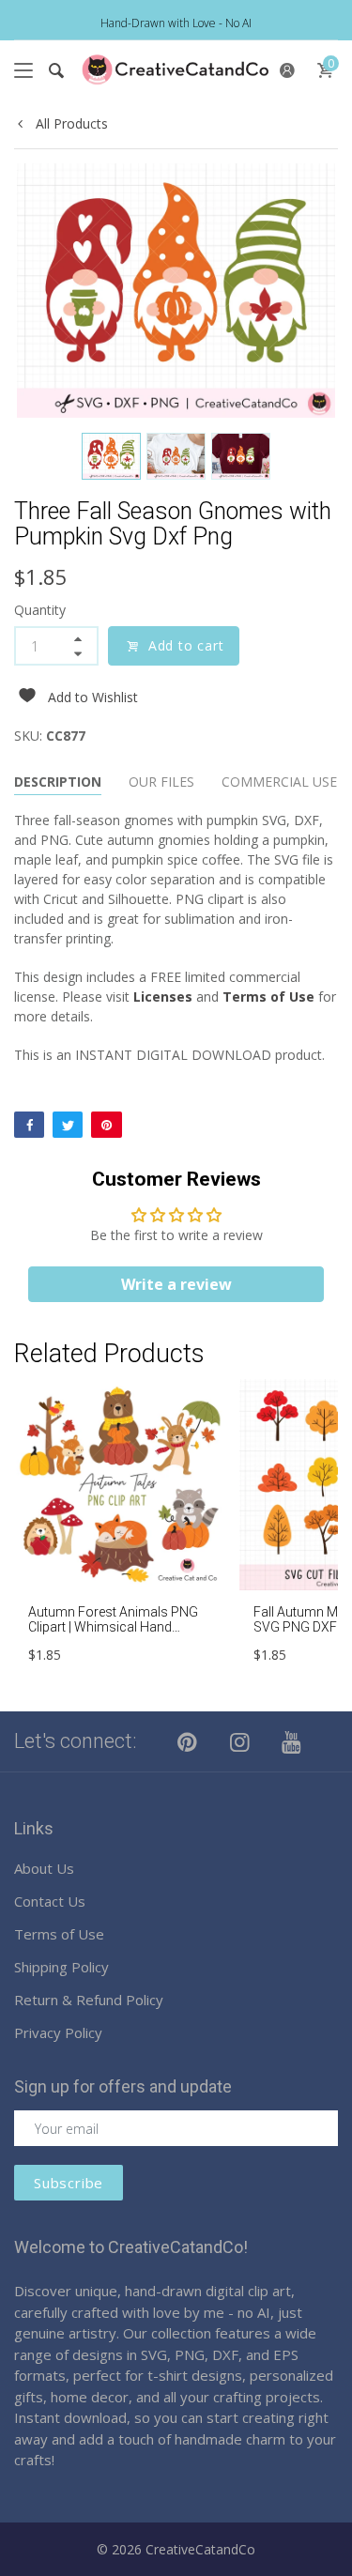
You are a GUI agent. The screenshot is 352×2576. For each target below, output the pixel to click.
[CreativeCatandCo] (176, 70)
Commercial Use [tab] (279, 782)
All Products (70, 123)
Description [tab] (58, 782)
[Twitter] (68, 1125)
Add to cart (186, 645)
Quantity (40, 610)
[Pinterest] (106, 1125)
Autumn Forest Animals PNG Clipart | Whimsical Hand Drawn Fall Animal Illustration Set (114, 1635)
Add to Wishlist (93, 697)
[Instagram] (240, 1741)
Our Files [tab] (161, 782)
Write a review (176, 1284)
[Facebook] (29, 1125)
